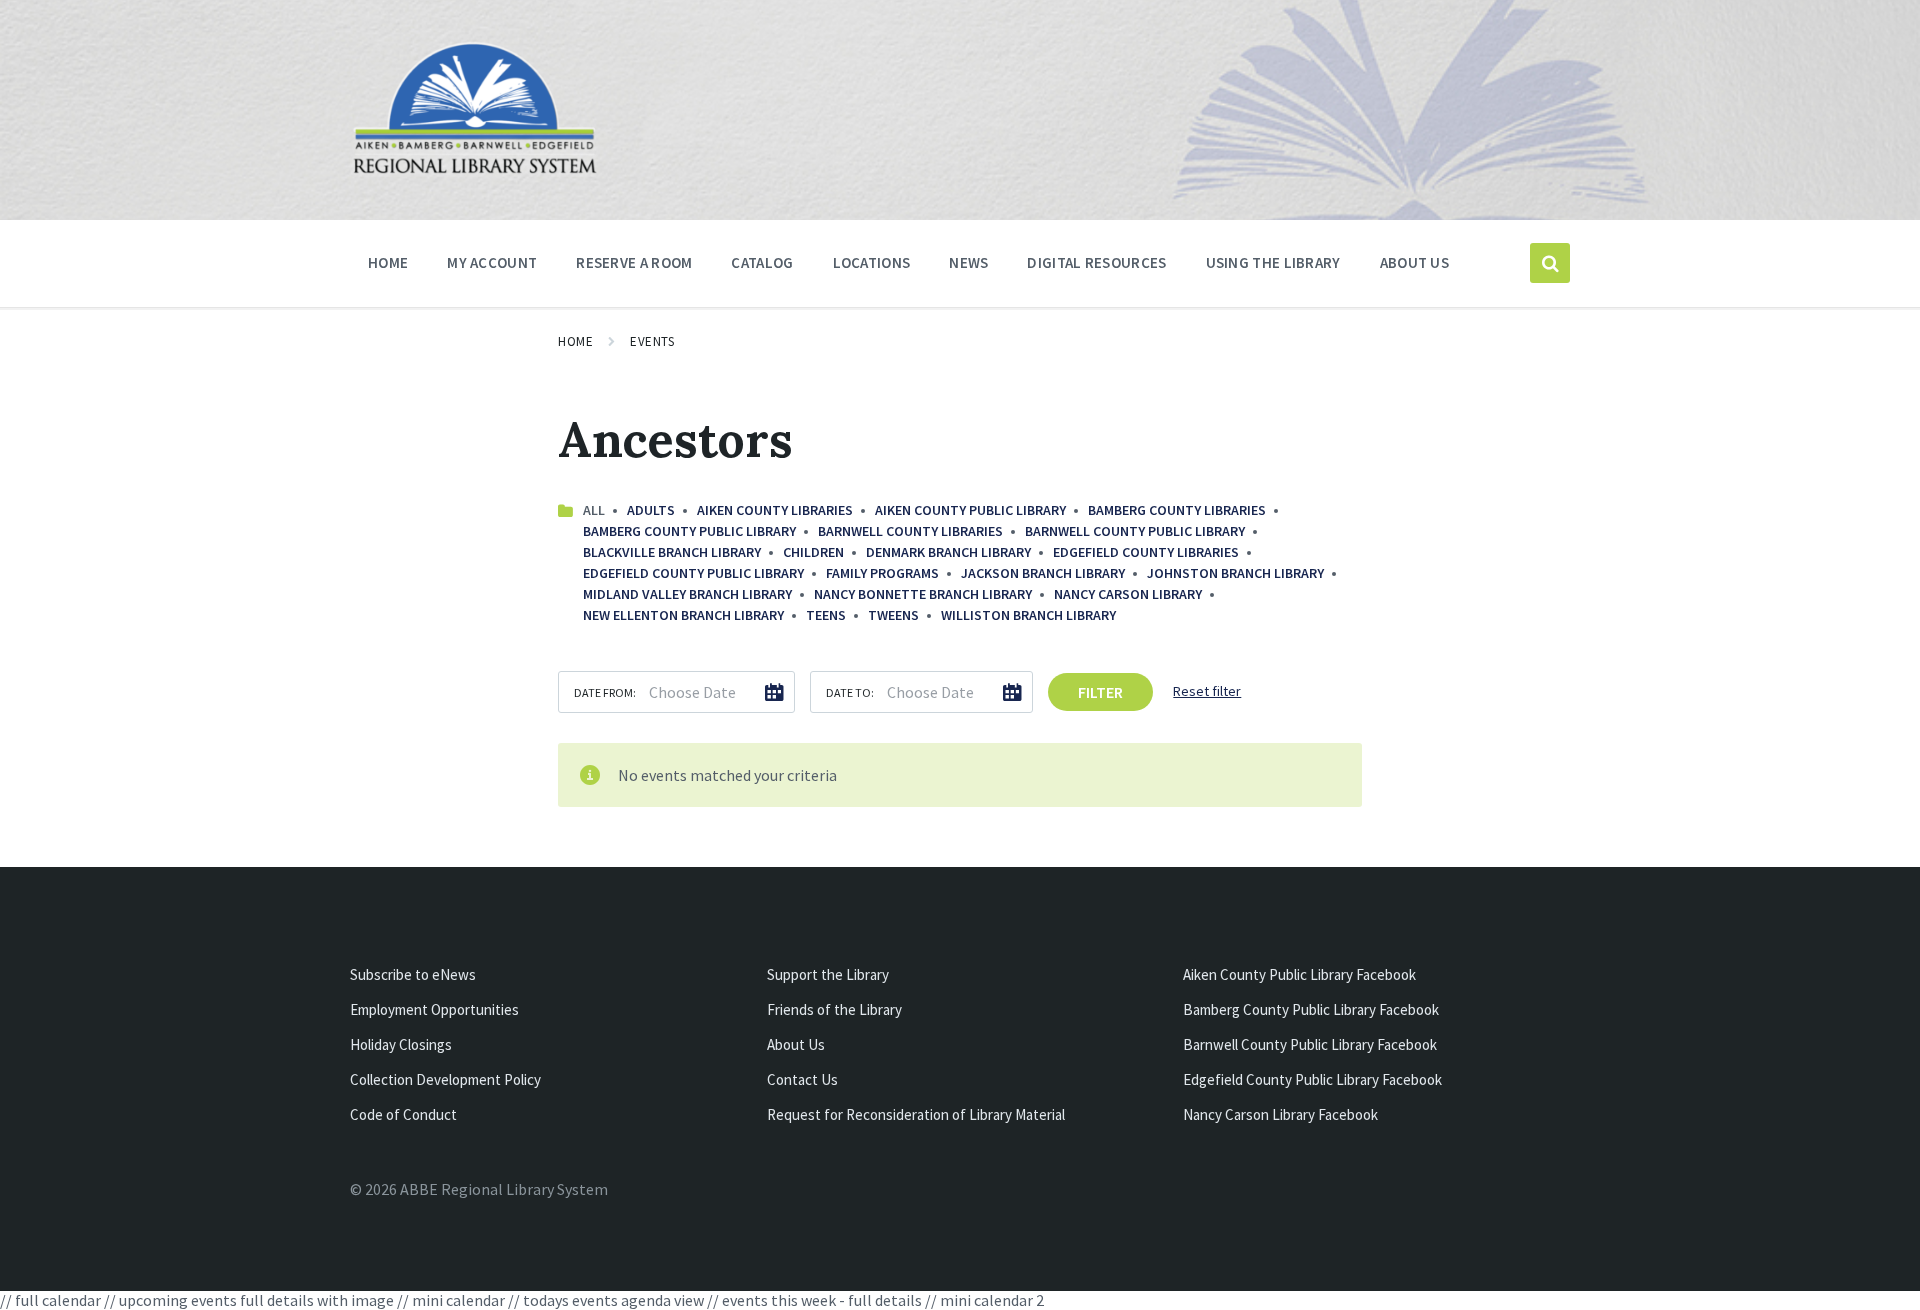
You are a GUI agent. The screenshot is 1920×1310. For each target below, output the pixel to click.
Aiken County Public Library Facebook (1299, 974)
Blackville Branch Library (672, 552)
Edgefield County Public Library (693, 573)
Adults (651, 510)
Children (813, 552)
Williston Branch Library (1028, 615)
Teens (826, 615)
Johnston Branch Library (1235, 573)
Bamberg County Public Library (689, 531)
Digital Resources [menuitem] (1096, 262)
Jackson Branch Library (1043, 573)
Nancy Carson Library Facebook (1280, 1114)
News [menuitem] (968, 262)
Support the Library (828, 974)
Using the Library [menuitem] (1273, 262)
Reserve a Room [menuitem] (634, 262)
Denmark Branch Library (948, 552)
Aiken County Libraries (775, 510)
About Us (796, 1044)
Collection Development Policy (445, 1079)
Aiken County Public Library (970, 510)
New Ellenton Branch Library (683, 615)
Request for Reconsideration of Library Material (916, 1114)
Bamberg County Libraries (1177, 510)
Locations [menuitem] (872, 262)
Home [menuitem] (388, 262)
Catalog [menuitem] (762, 262)
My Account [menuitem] (492, 262)
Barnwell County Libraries (910, 531)
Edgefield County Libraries (1146, 552)
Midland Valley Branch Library (687, 594)
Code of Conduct (403, 1114)
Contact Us (802, 1079)
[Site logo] (475, 171)
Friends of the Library (834, 1009)
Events (652, 341)
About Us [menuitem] (1414, 262)
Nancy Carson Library (1128, 594)
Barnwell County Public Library (1135, 531)
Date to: (850, 692)
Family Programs (882, 573)
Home (575, 341)
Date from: (605, 692)
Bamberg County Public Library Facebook (1311, 1009)
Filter (1100, 692)
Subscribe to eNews (413, 974)
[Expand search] (1550, 263)
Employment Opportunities (434, 1009)
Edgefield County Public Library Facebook (1312, 1079)
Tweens (893, 615)
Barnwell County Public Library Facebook (1310, 1044)
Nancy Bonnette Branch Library (923, 594)
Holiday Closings (401, 1044)
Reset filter (1207, 691)
